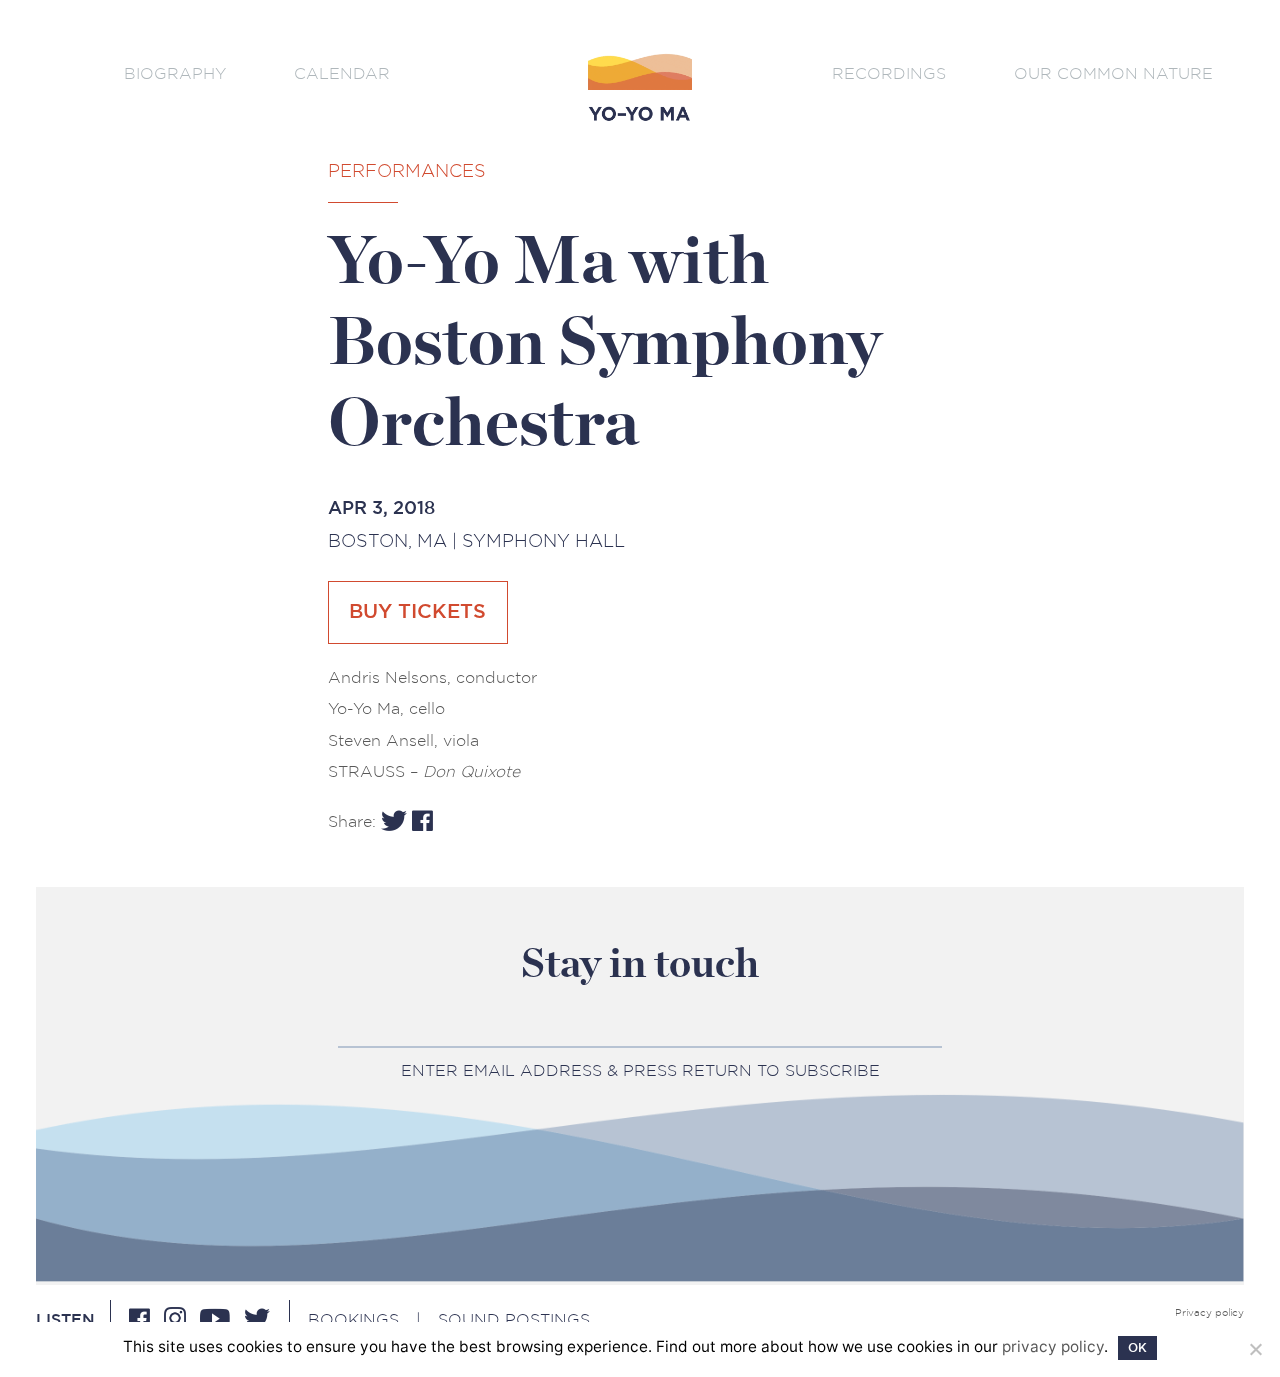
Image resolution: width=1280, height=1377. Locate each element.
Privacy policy (1209, 1313)
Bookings (353, 1319)
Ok (1137, 1348)
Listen (65, 1320)
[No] (1255, 1349)
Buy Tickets (417, 612)
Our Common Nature (1113, 73)
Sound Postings (514, 1319)
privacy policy (1053, 1346)
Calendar (342, 73)
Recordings (889, 73)
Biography (175, 73)
